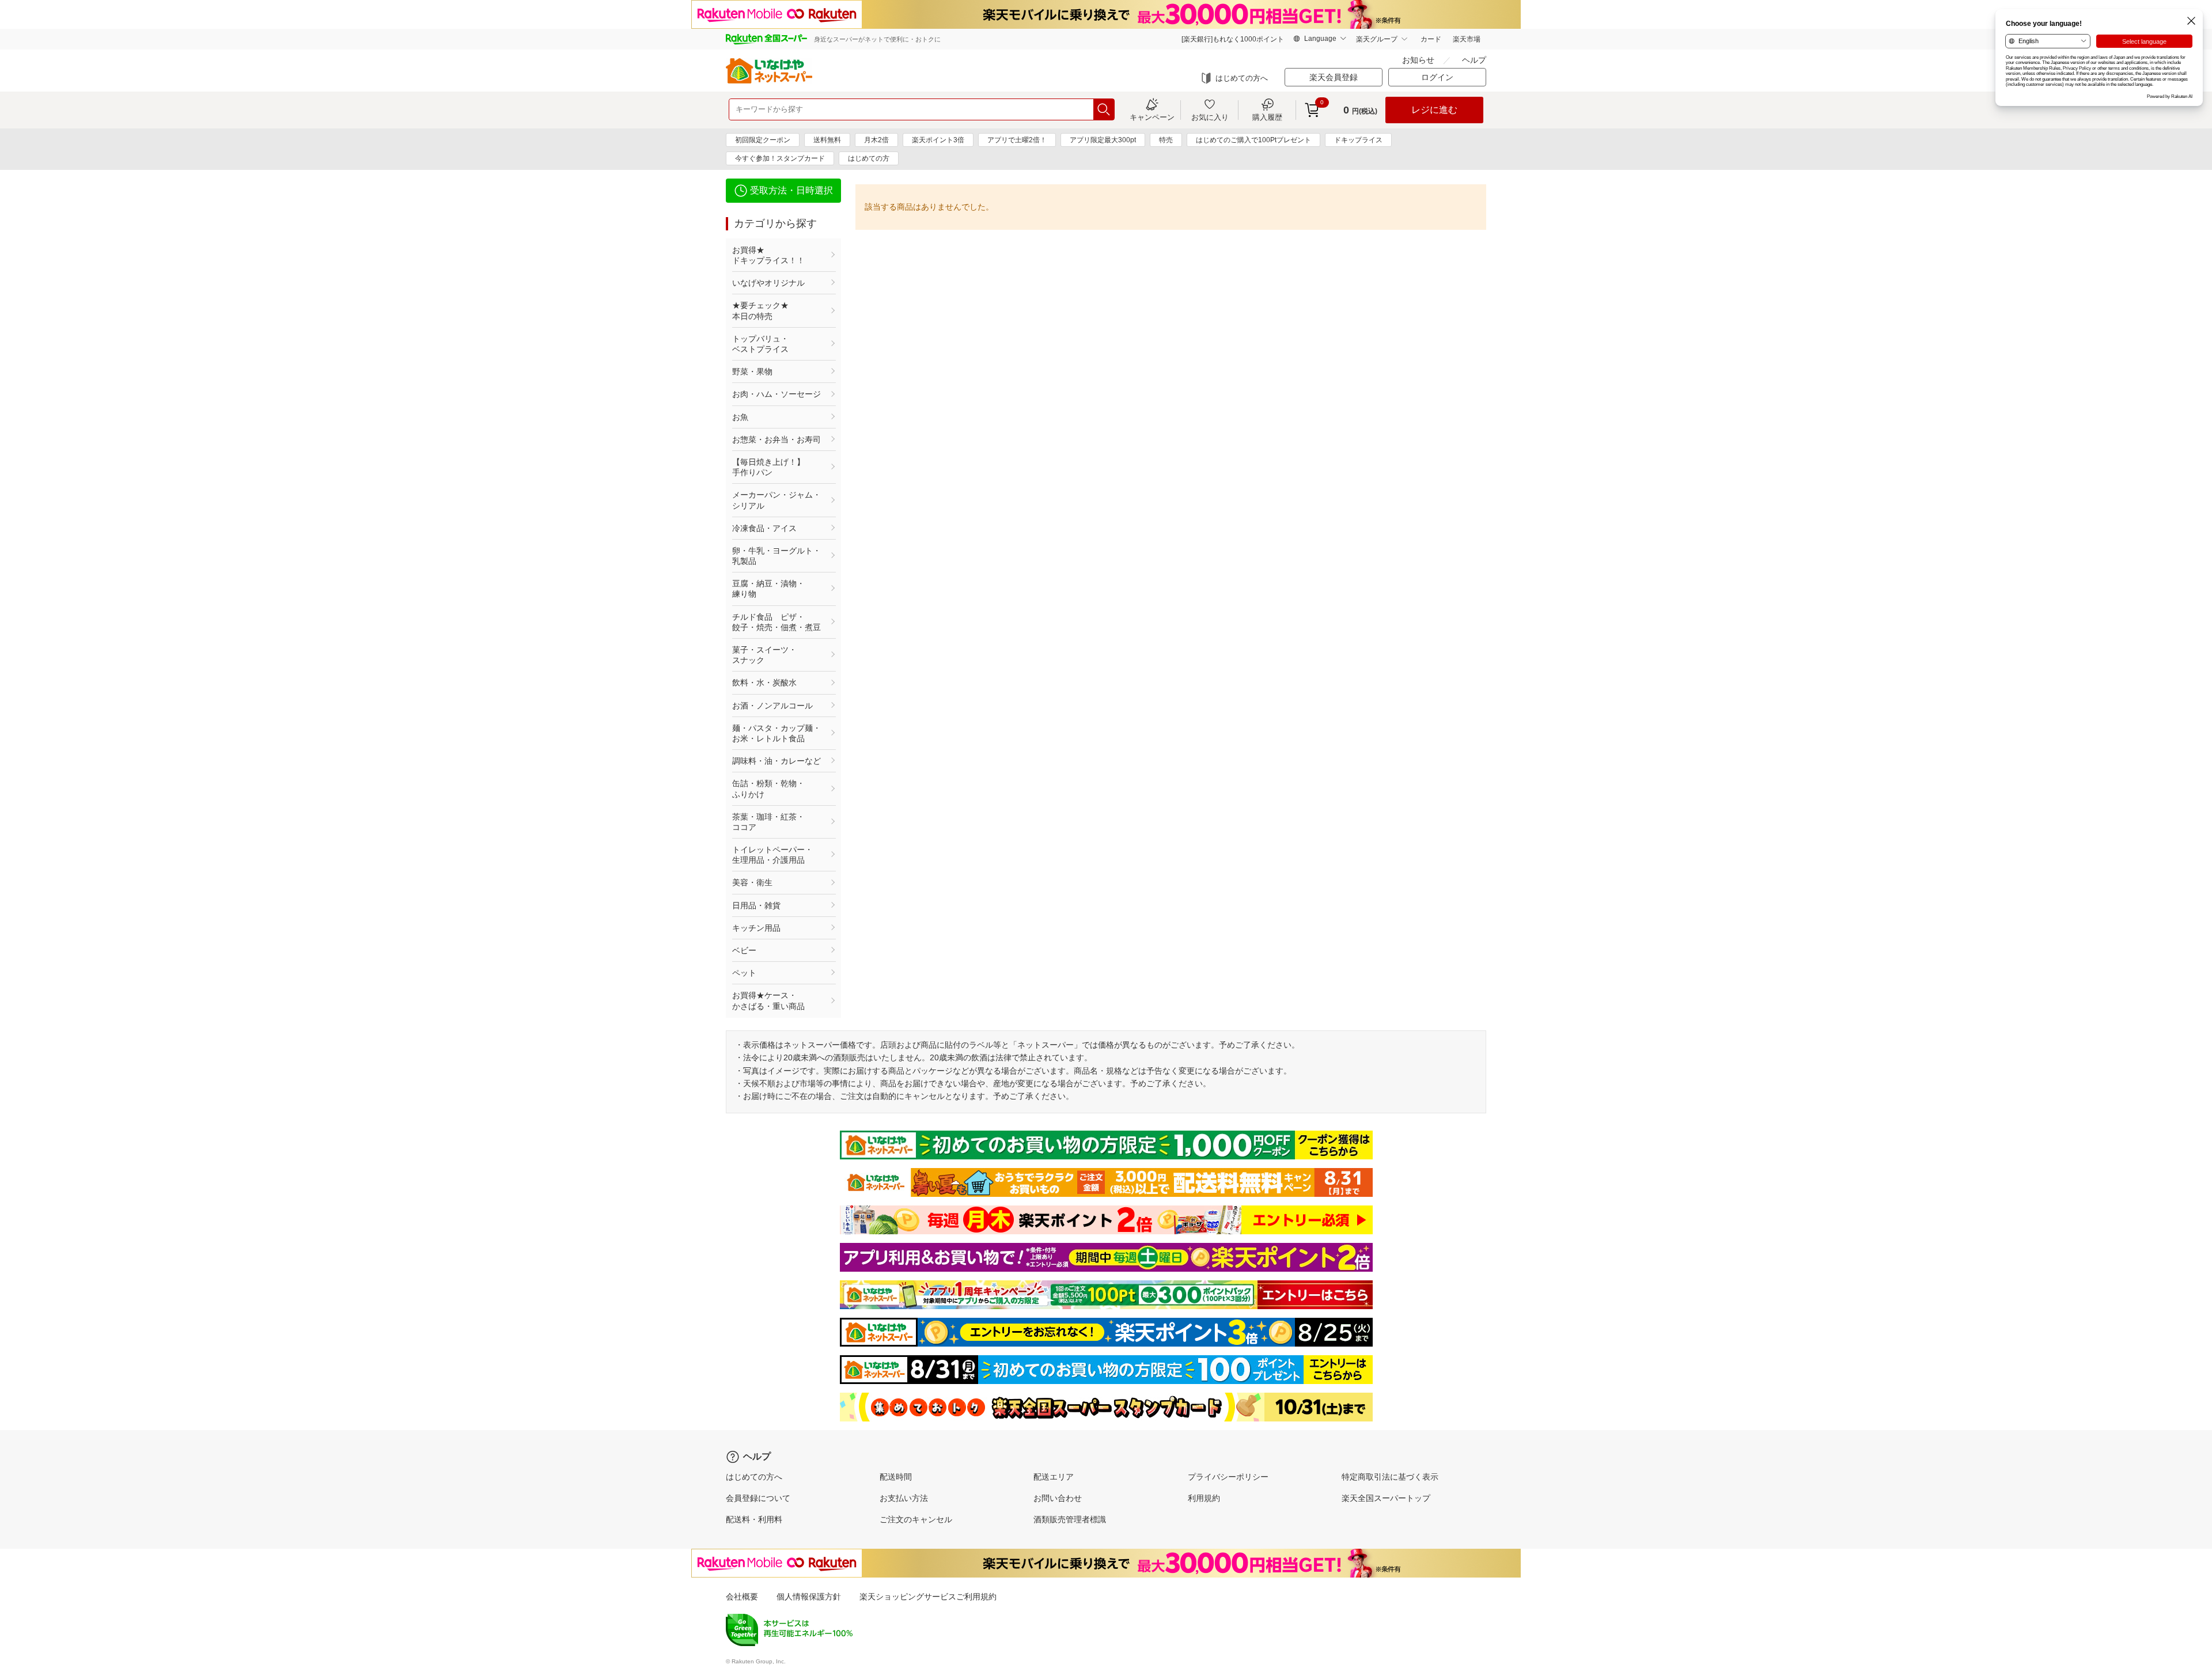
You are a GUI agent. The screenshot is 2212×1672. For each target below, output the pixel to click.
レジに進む (1434, 110)
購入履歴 (1267, 117)
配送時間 (896, 1477)
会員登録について (758, 1498)
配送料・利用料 (754, 1519)
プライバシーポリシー (1228, 1477)
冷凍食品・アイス (764, 528)
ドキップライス (1358, 140)
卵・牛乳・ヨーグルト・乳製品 (777, 556)
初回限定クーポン (763, 140)
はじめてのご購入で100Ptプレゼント (1253, 140)
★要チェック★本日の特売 (760, 310)
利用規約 (1204, 1498)
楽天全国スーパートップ (1386, 1498)
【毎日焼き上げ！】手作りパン (768, 467)
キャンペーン (1152, 117)
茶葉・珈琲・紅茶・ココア (768, 822)
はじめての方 (869, 158)
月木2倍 (876, 140)
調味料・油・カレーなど (777, 761)
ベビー (744, 950)
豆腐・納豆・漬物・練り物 (768, 589)
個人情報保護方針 (809, 1597)
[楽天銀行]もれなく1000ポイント (1233, 39)
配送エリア (1054, 1477)
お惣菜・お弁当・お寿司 (777, 439)
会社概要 (742, 1597)
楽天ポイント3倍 (938, 140)
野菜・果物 (752, 371)
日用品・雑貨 (756, 905)
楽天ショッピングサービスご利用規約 (928, 1597)
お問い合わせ (1058, 1498)
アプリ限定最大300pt (1103, 140)
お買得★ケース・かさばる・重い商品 (768, 1000)
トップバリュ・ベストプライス (760, 344)
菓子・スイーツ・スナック (764, 655)
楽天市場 (1467, 39)
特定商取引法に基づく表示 (1390, 1477)
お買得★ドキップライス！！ (768, 255)
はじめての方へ (1242, 78)
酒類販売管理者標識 (1070, 1519)
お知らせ (1418, 60)
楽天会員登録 (1334, 77)
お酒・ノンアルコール (772, 706)
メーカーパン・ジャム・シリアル (777, 500)
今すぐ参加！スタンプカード (780, 158)
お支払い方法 (904, 1498)
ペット (744, 973)
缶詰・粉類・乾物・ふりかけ (768, 788)
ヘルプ (1474, 60)
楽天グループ (1377, 39)
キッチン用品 (756, 928)
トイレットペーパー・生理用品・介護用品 (772, 855)
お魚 (740, 417)
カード (1431, 39)
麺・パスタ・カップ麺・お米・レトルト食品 (777, 733)
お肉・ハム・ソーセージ (777, 394)
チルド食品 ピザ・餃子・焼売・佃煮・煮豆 (777, 622)
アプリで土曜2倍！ (1017, 140)
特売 (1166, 140)
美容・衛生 (752, 882)
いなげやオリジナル (768, 283)
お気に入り (1210, 117)
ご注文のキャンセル (916, 1519)
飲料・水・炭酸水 (764, 683)
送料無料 (827, 140)
